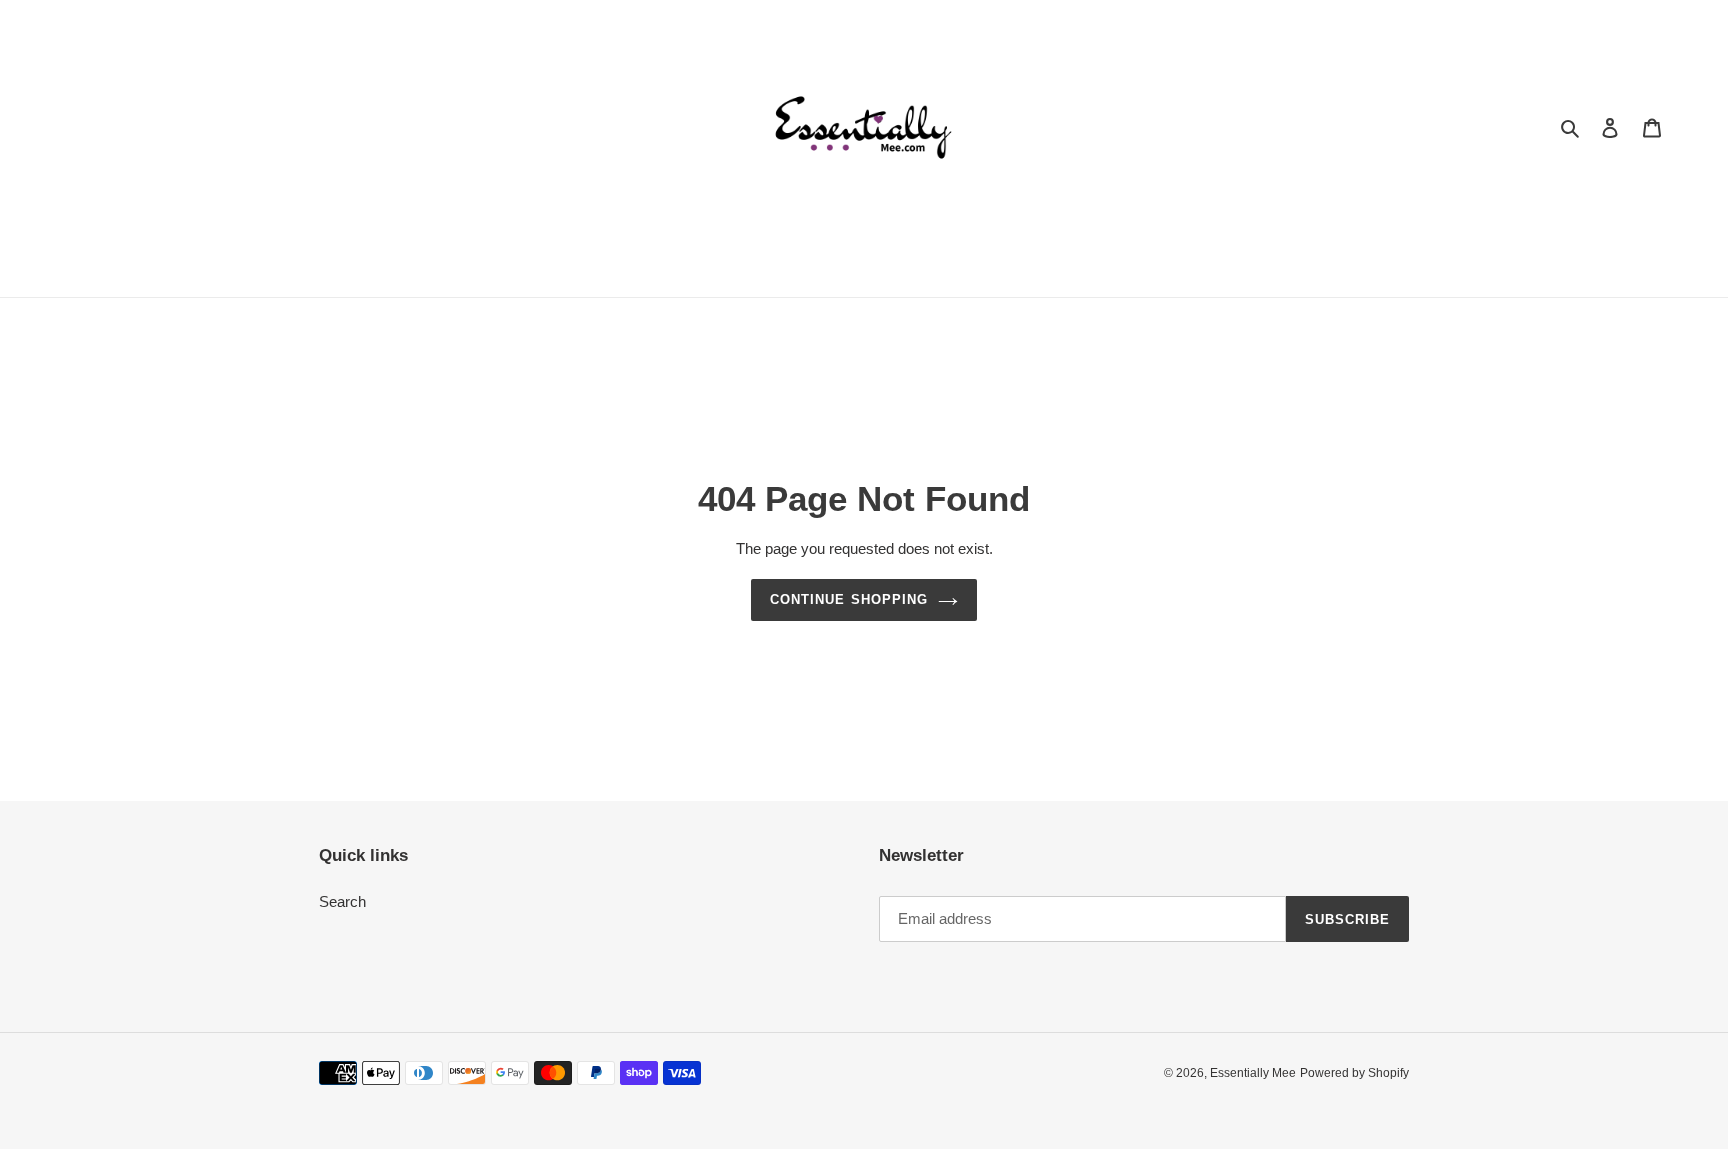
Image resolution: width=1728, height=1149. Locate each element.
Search (342, 901)
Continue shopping (849, 599)
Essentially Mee (1253, 1073)
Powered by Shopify (1354, 1073)
